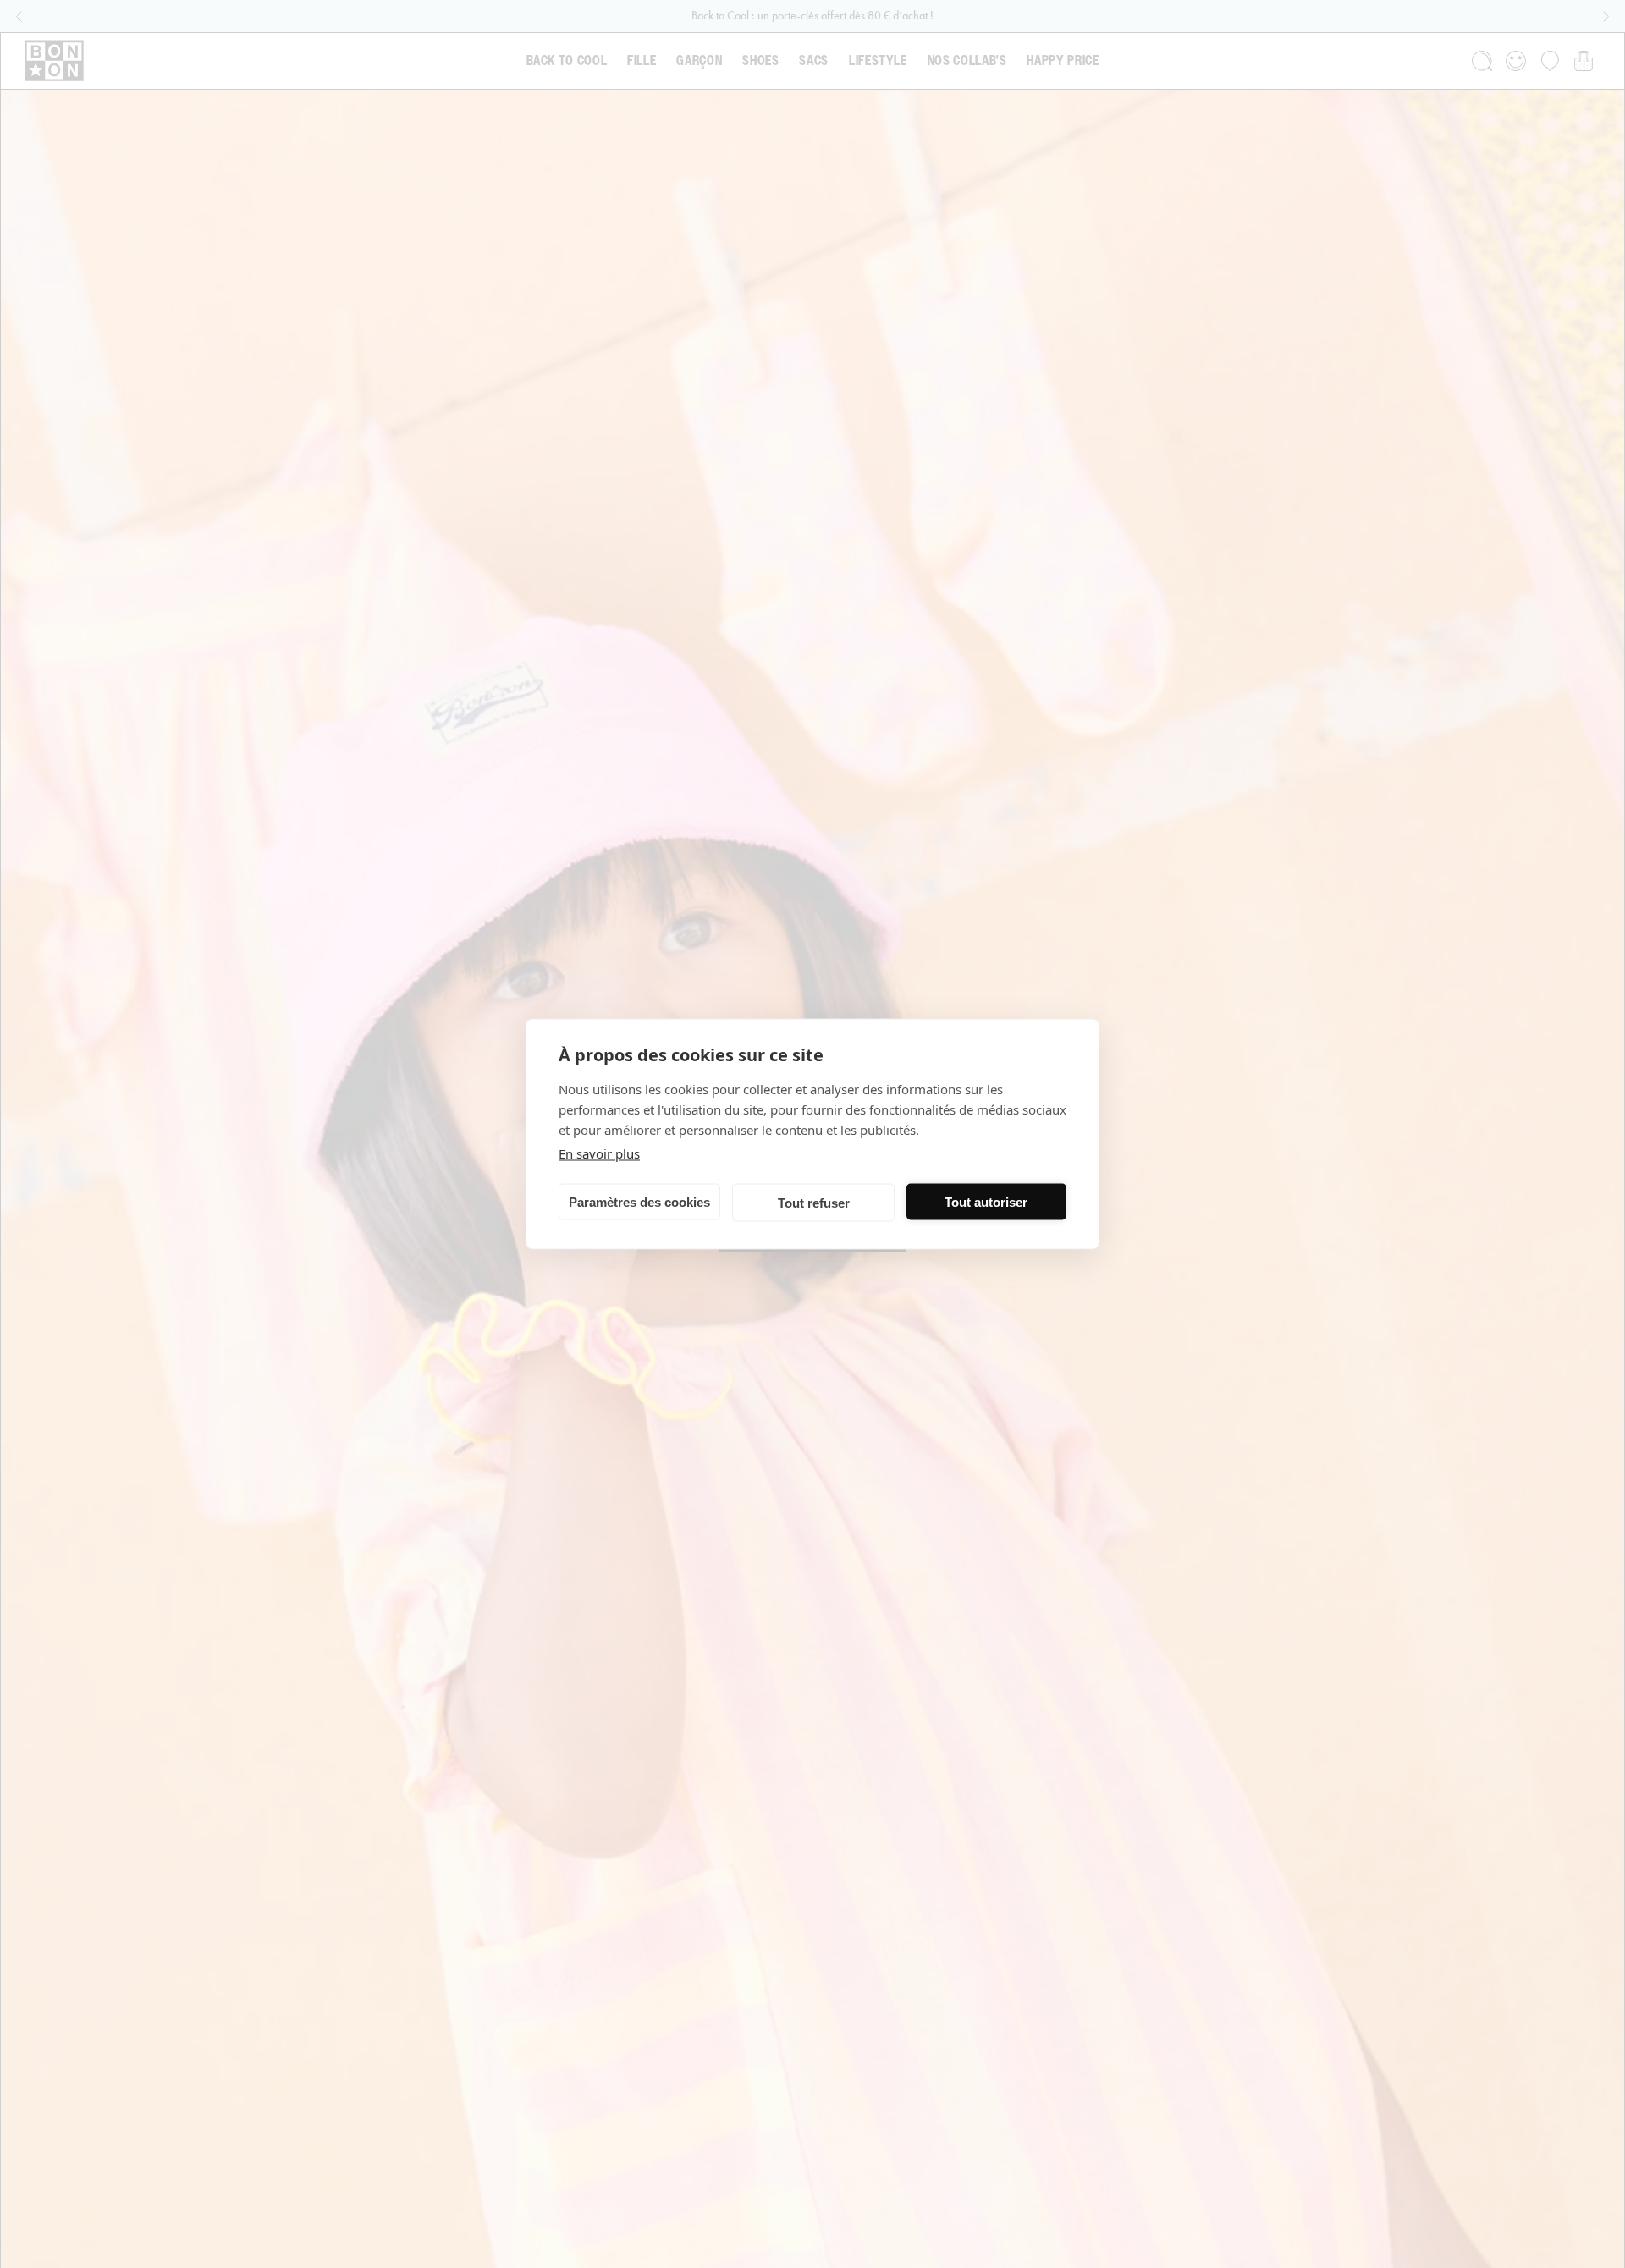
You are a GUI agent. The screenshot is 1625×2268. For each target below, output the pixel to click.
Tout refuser (814, 1202)
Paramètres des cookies (639, 1201)
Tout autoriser (986, 1201)
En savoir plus (599, 1153)
